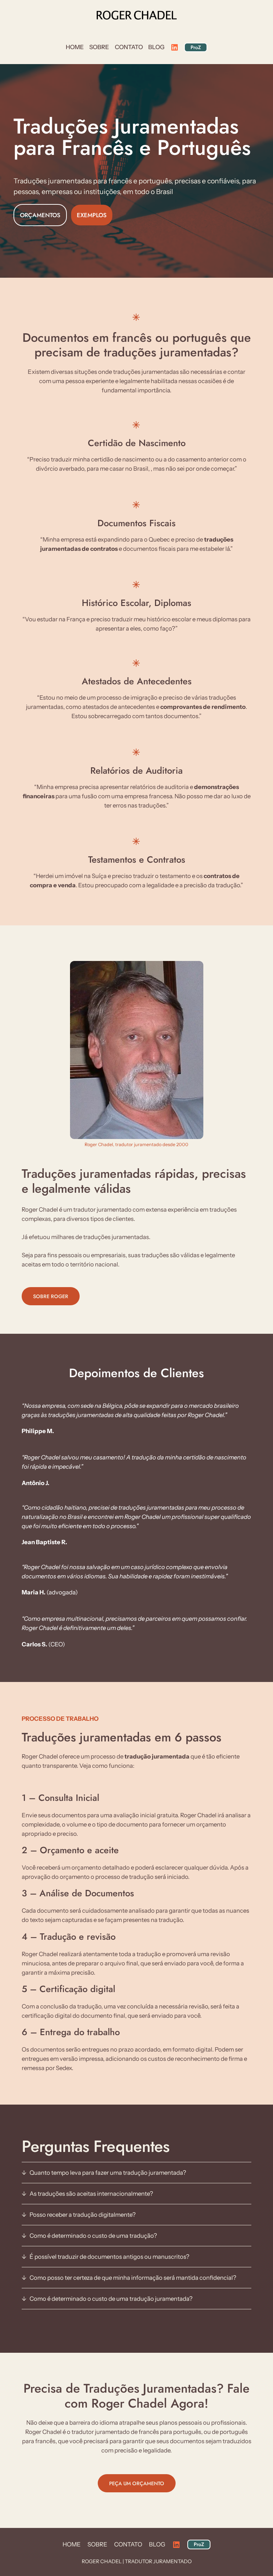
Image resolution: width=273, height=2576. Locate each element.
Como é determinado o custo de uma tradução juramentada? (111, 2299)
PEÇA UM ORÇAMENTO (137, 2483)
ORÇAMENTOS (40, 215)
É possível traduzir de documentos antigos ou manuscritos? (109, 2257)
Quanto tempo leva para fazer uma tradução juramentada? (108, 2173)
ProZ (196, 47)
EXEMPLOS (92, 215)
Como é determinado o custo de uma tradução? (93, 2236)
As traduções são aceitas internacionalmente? (91, 2194)
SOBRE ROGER (51, 1296)
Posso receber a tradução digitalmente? (83, 2215)
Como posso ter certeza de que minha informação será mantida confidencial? (133, 2278)
